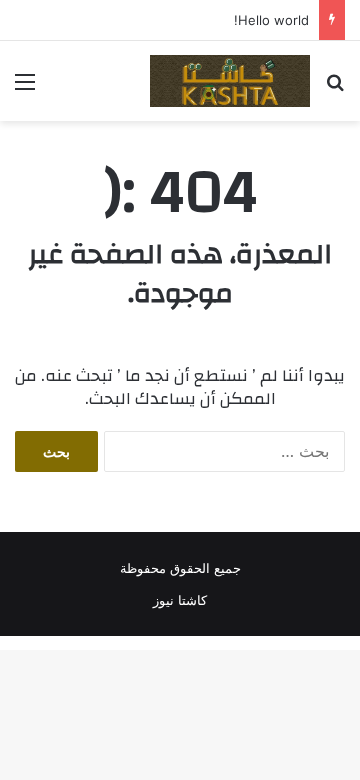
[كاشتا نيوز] (230, 81)
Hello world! (271, 20)
